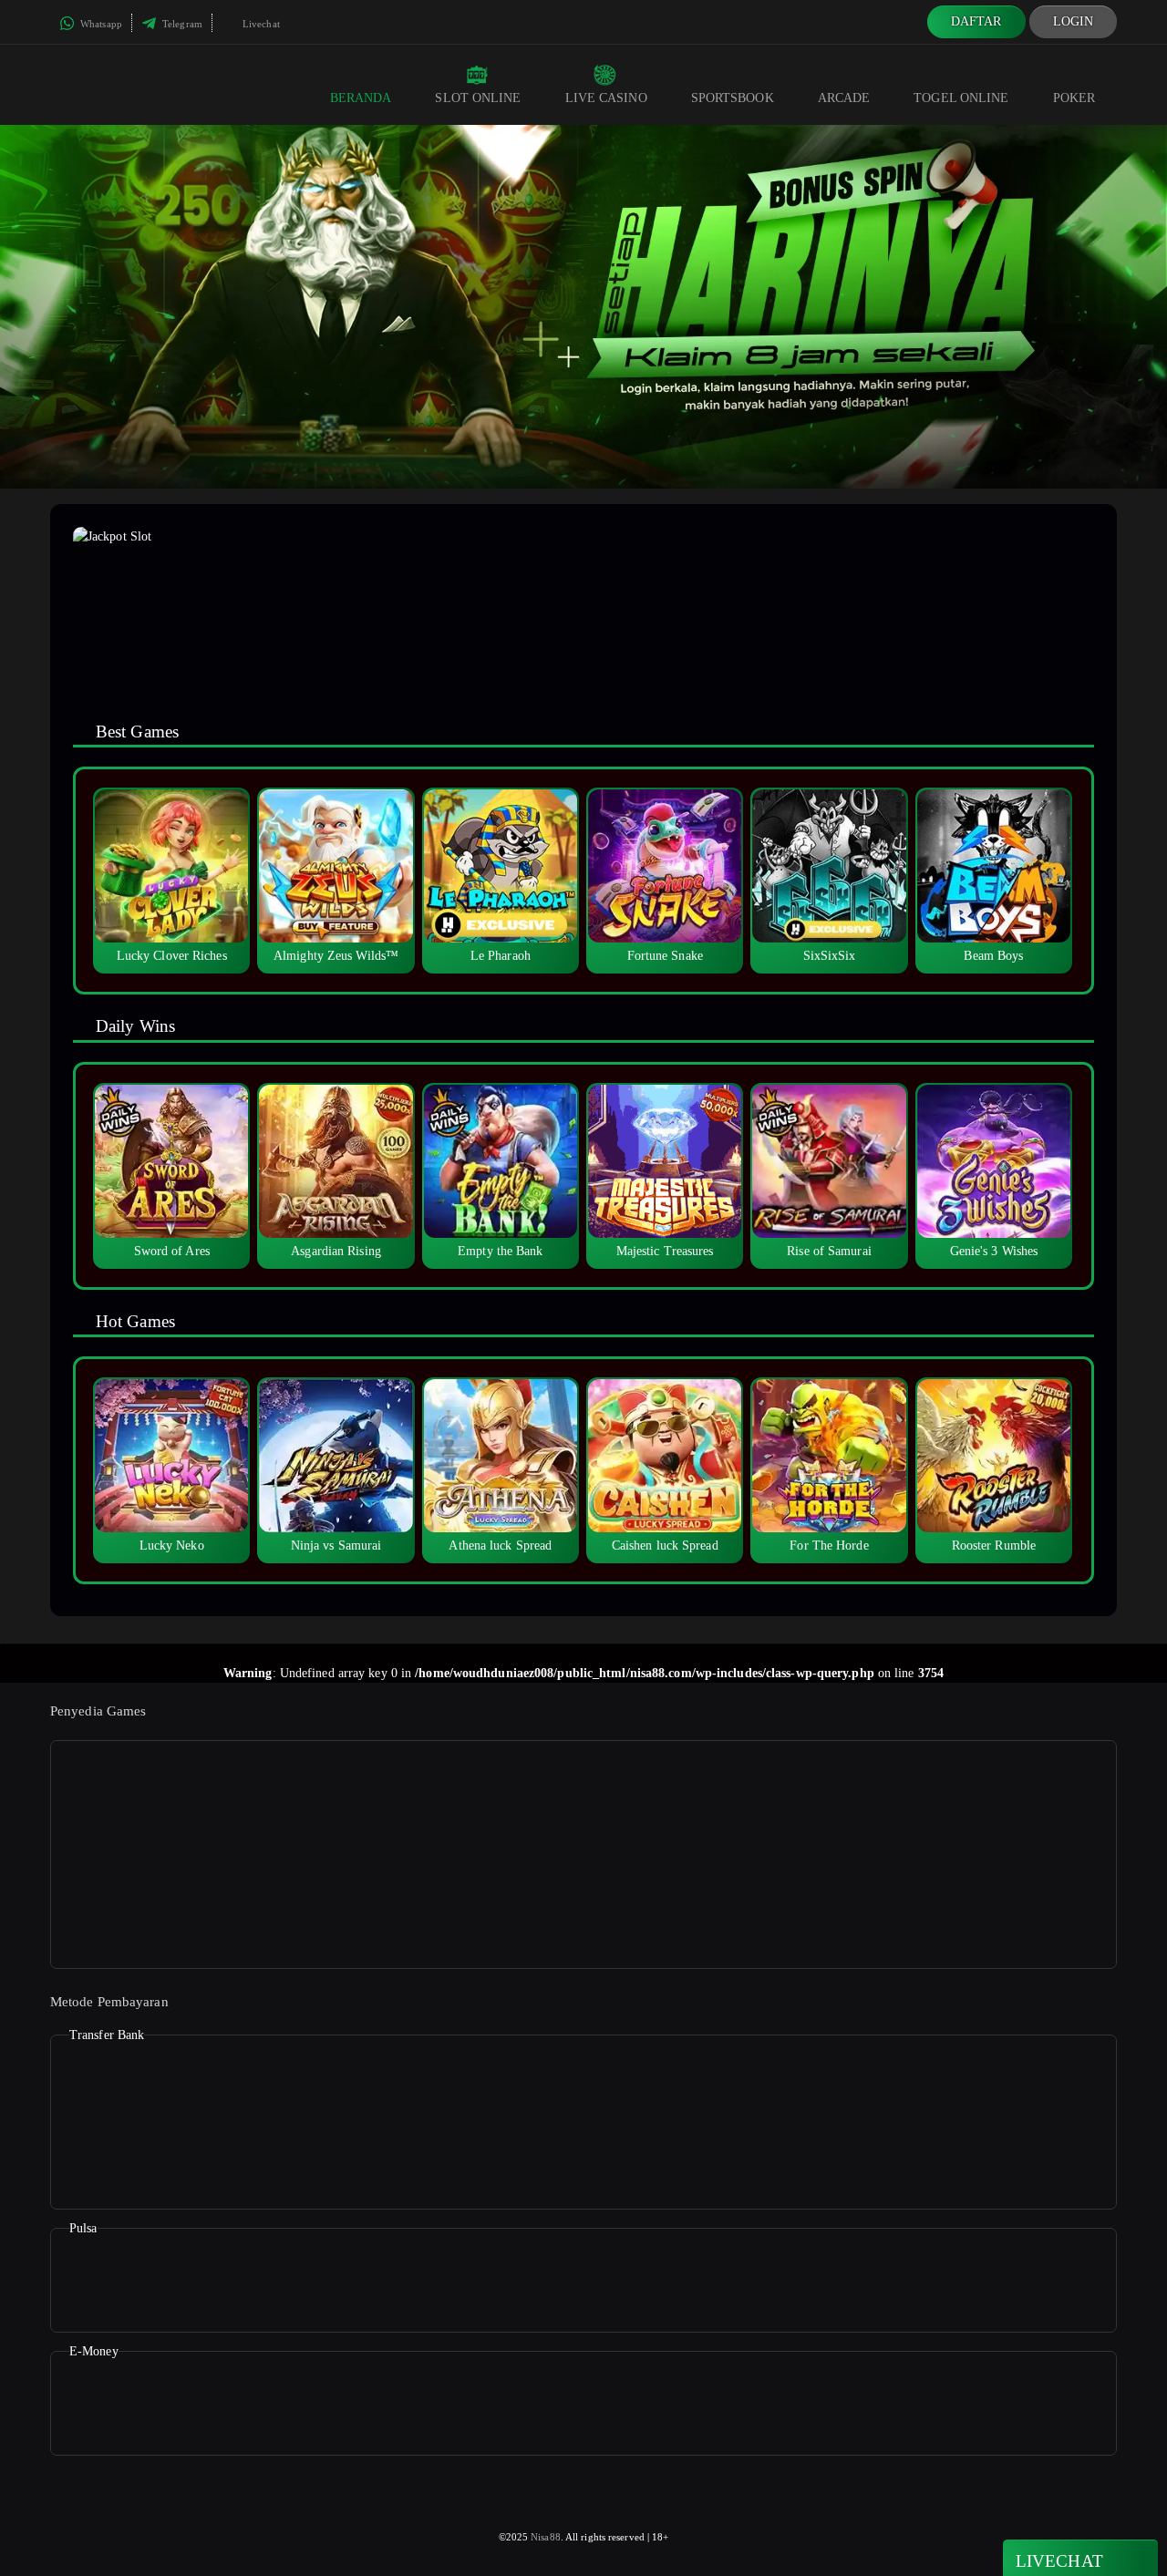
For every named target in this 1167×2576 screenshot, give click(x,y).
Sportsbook (733, 98)
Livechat (260, 24)
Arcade (844, 98)
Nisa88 (546, 2537)
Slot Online (478, 98)
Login (1074, 21)
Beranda (361, 98)
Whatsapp (100, 24)
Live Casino (606, 98)
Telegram (181, 24)
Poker (1074, 98)
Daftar (976, 21)
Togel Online (961, 98)
